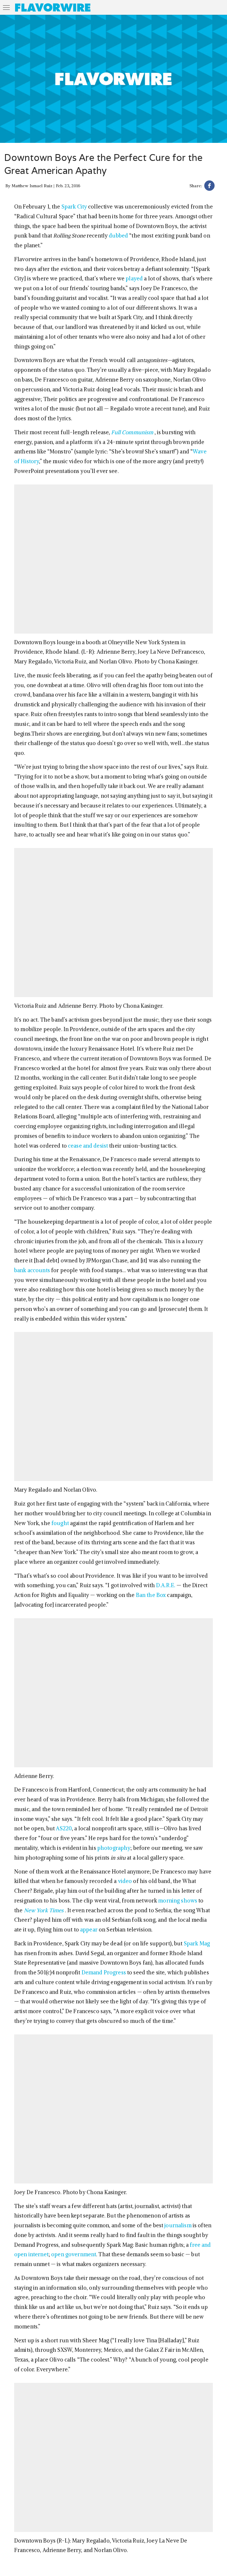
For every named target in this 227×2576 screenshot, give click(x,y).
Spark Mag (197, 1943)
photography (114, 1848)
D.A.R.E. (166, 1585)
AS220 (64, 1828)
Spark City (74, 207)
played (134, 278)
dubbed (118, 236)
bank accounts (32, 1270)
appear (89, 1930)
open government (74, 2254)
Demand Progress (104, 1972)
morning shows (178, 1901)
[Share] (209, 186)
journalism (178, 2225)
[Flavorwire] (53, 7)
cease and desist (88, 1146)
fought (60, 1523)
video (125, 1881)
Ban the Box (151, 1595)
